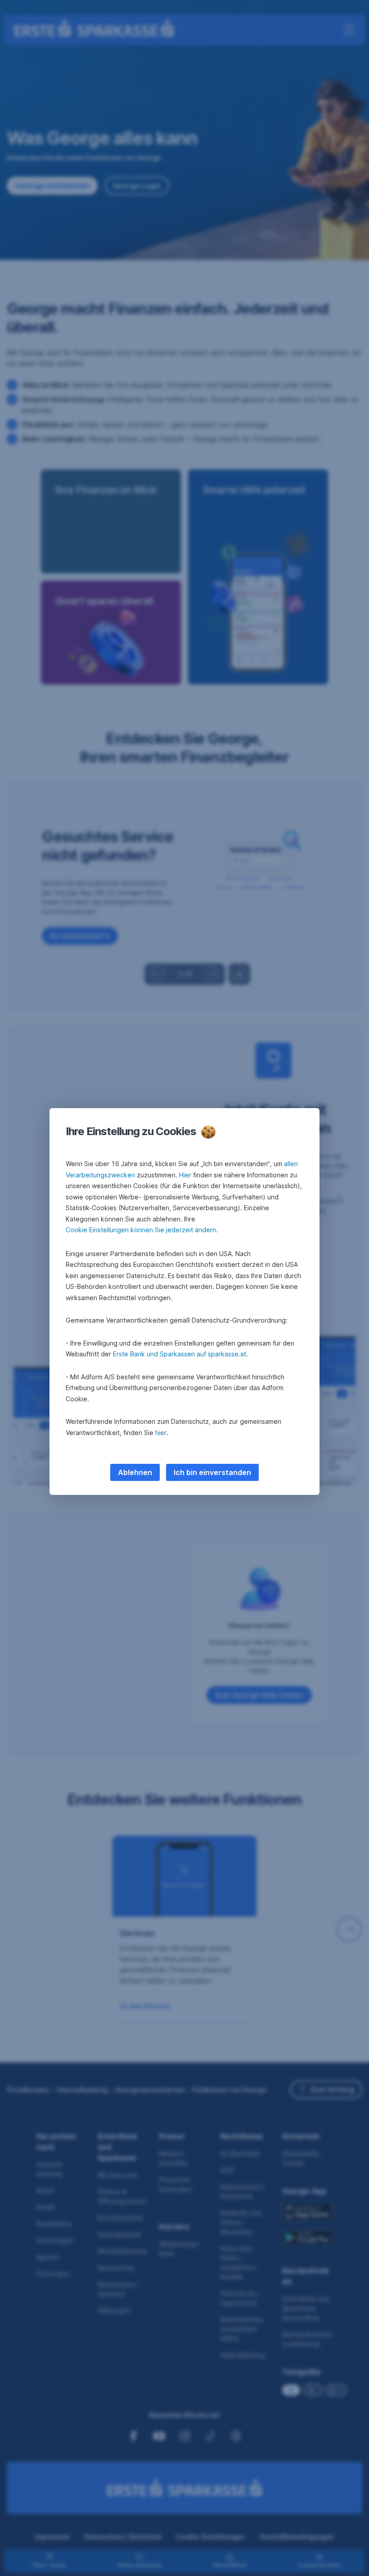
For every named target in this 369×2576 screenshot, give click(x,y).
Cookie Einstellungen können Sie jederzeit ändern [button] (141, 1230)
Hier (185, 1175)
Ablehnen (135, 1472)
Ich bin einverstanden (212, 1472)
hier (161, 1433)
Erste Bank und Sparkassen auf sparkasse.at (180, 1354)
